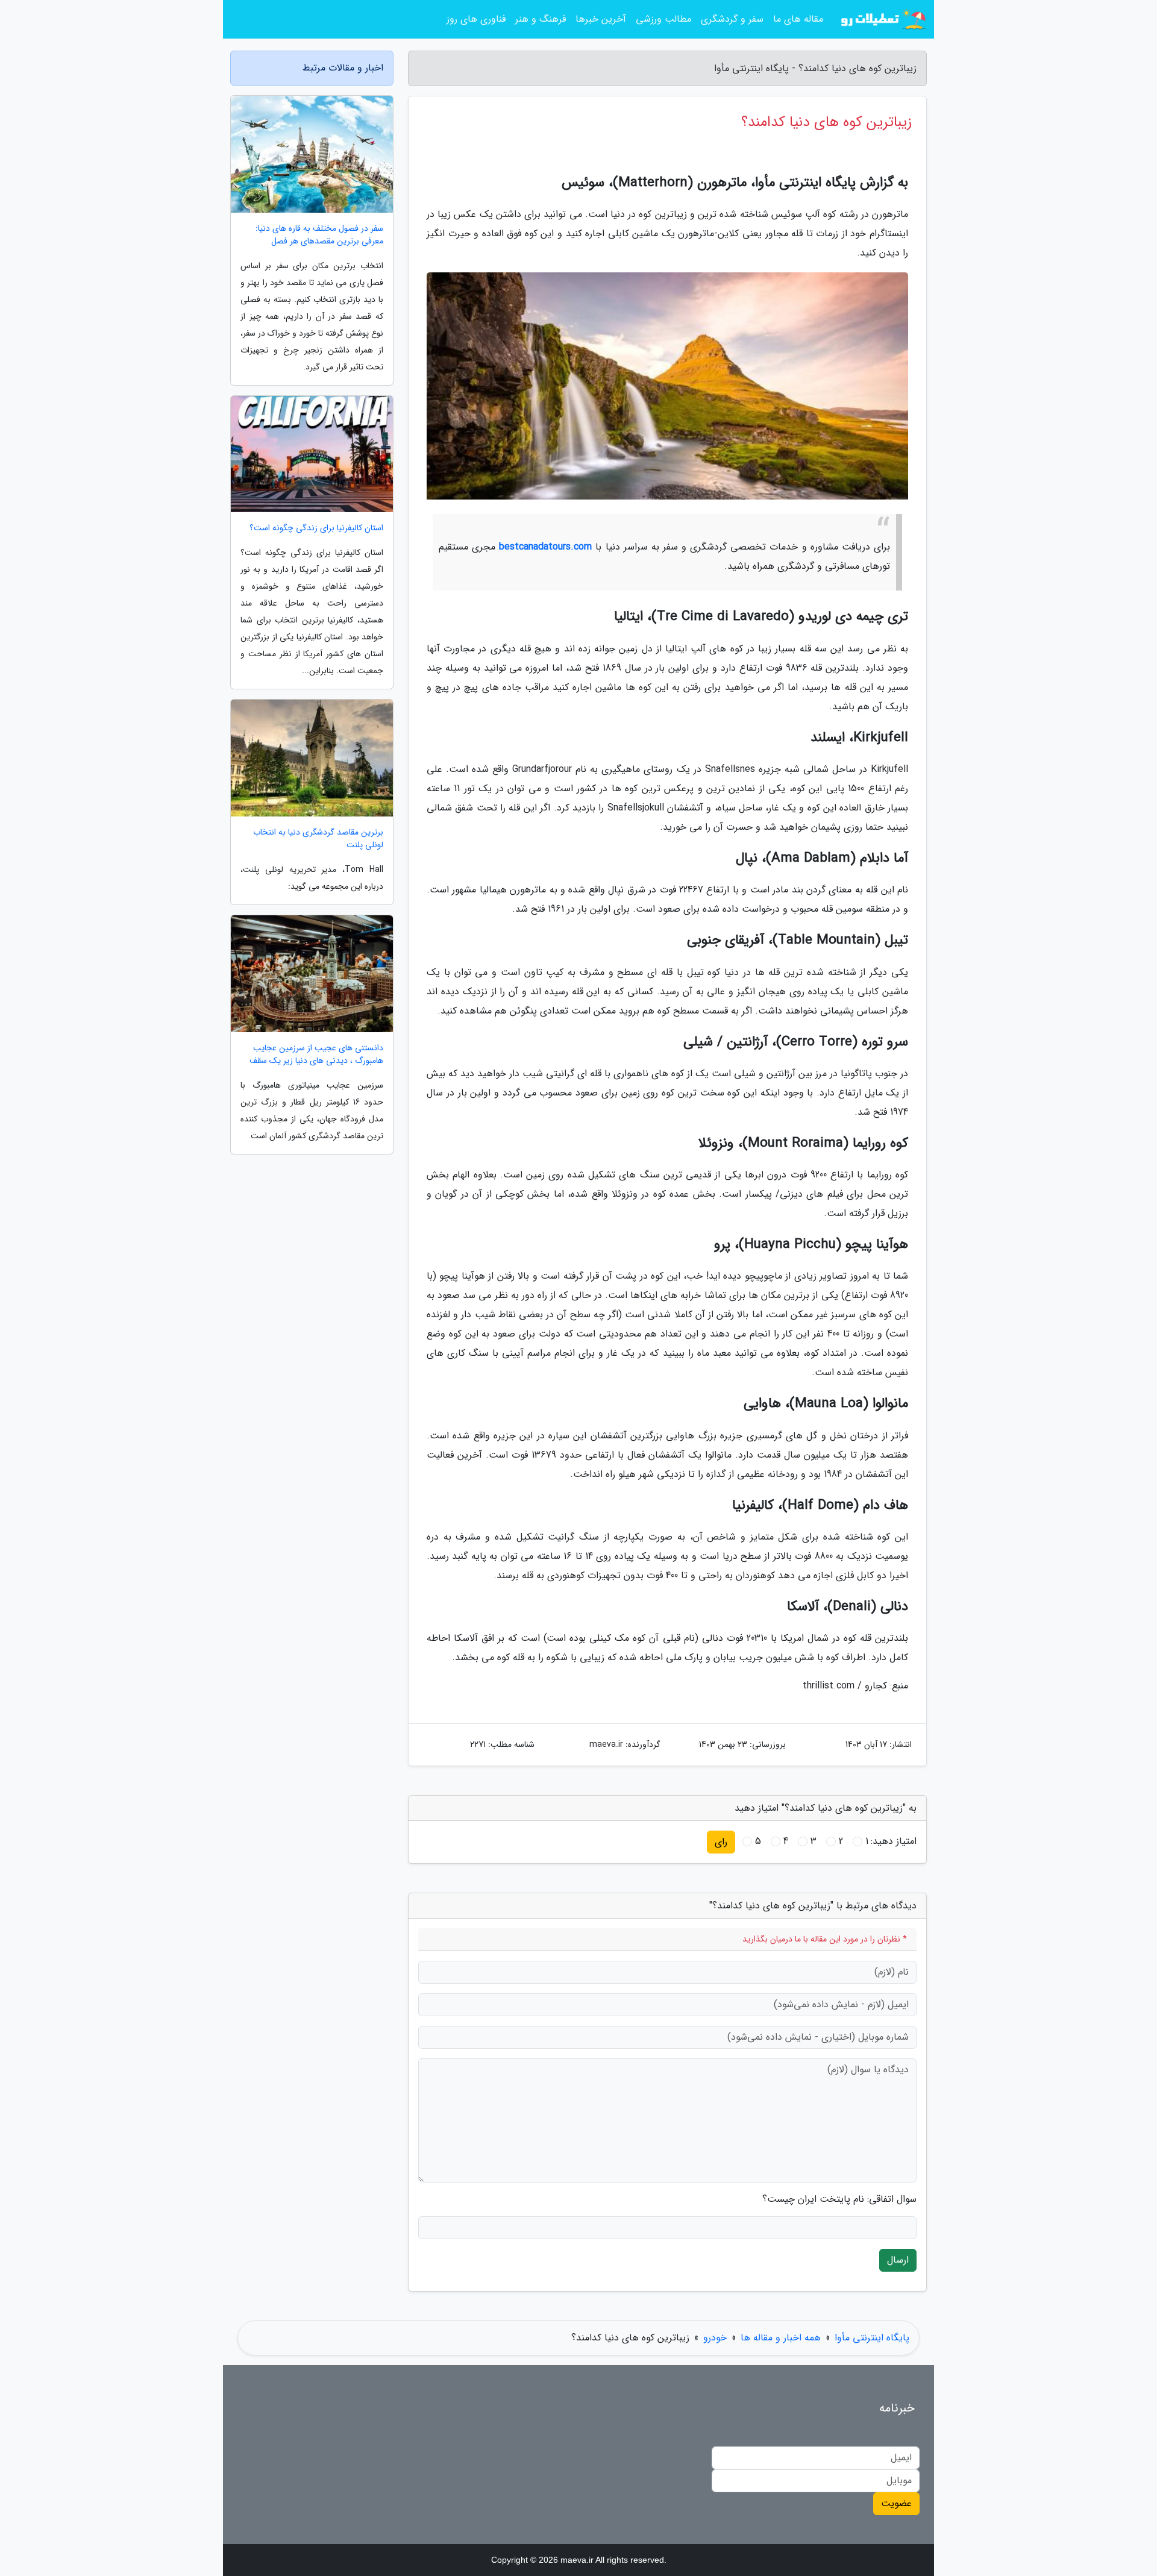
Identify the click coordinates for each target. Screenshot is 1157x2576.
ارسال (898, 2260)
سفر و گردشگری (732, 19)
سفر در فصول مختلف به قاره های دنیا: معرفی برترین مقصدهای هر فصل (319, 235)
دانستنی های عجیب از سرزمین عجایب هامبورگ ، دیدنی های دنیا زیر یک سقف (316, 1055)
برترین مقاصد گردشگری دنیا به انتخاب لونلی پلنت (318, 839)
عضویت (896, 2503)
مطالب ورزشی (663, 19)
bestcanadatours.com (545, 547)
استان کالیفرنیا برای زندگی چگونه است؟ (316, 528)
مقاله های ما (798, 19)
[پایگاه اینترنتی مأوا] (882, 19)
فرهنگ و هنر (541, 19)
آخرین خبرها (601, 19)
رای (721, 1842)
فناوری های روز (476, 19)
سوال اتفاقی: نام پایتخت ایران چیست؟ (839, 2199)
